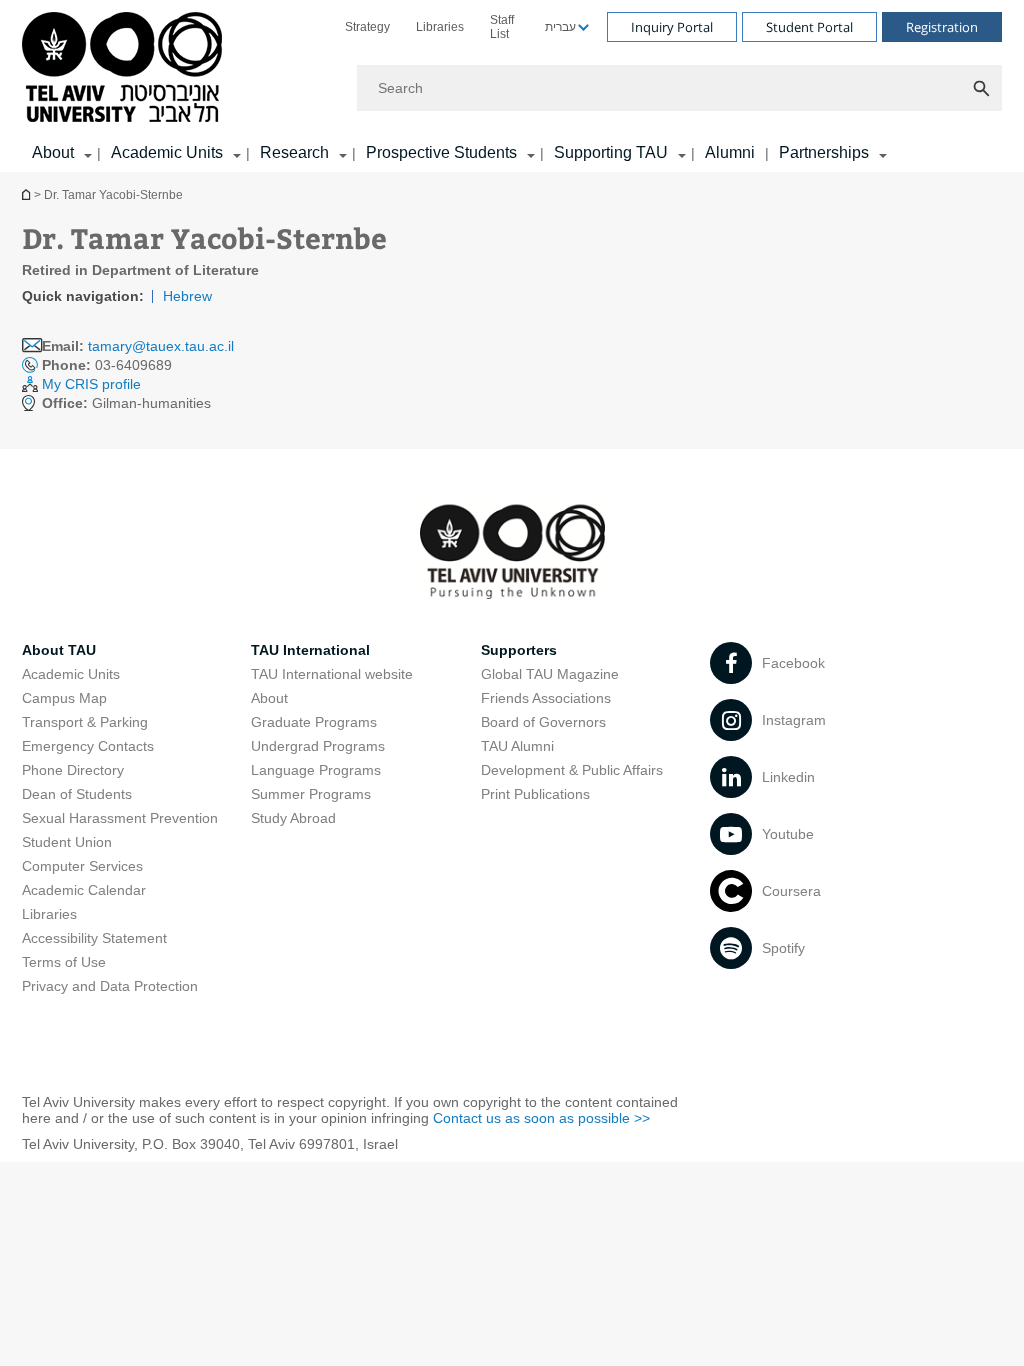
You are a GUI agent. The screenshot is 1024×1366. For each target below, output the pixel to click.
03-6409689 (107, 365)
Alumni (730, 152)
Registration (942, 27)
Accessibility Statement (94, 938)
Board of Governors (543, 722)
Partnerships (824, 152)
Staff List (502, 27)
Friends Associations (546, 698)
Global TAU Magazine (550, 674)
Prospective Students (441, 152)
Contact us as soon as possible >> (541, 1118)
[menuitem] (367, 27)
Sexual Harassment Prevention (120, 818)
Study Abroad (293, 818)
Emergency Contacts (88, 746)
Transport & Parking (85, 722)
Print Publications (535, 794)
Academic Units (167, 152)
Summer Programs (311, 794)
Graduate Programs (314, 722)
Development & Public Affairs (572, 770)
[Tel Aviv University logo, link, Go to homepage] (125, 68)
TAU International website (332, 674)
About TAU (59, 650)
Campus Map (64, 698)
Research (294, 152)
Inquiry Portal (672, 27)
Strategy (367, 27)
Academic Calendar (84, 890)
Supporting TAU (611, 152)
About (269, 698)
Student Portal (809, 27)
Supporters (519, 650)
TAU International (310, 650)
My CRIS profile (91, 384)
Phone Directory (73, 770)
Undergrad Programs (318, 746)
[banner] (512, 86)
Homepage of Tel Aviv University (28, 194)
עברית (560, 27)
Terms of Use (64, 962)
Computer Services (82, 866)
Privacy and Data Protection (110, 986)
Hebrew (187, 296)
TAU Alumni (517, 746)
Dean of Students (77, 794)
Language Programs (316, 770)
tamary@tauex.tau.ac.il (161, 346)
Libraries (440, 27)
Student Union (67, 842)
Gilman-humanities (126, 403)
